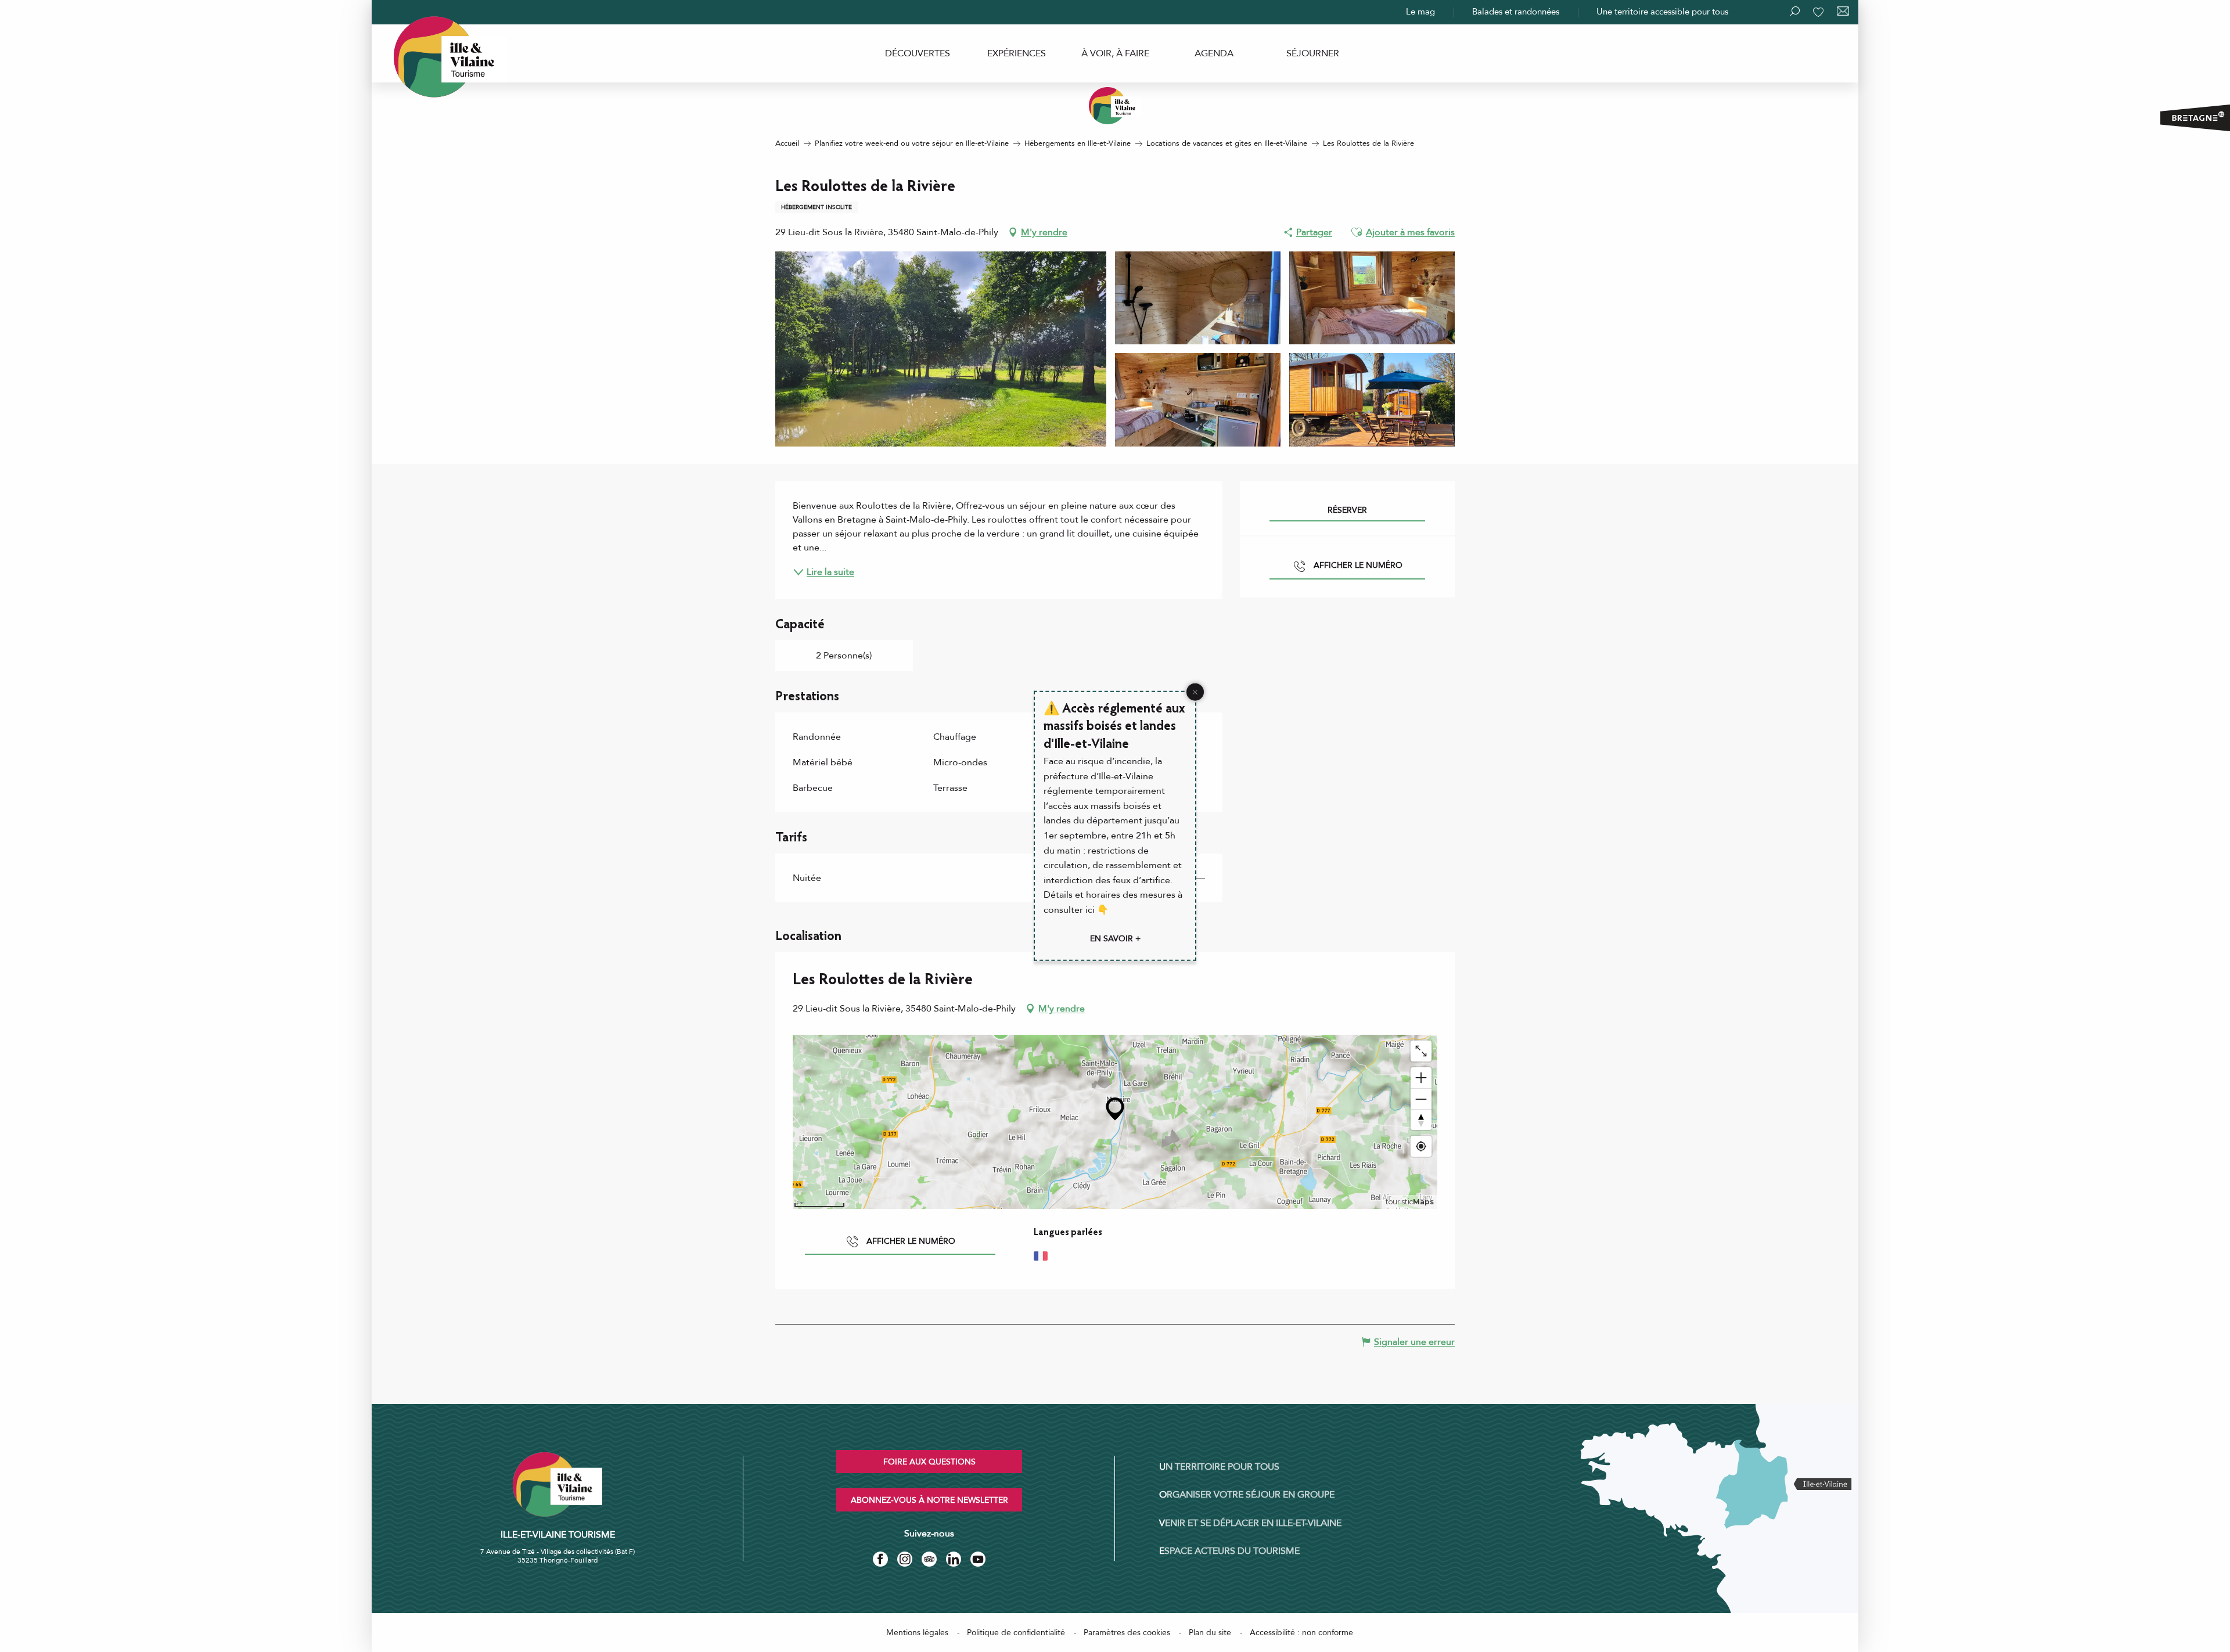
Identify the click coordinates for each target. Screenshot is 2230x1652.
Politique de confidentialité (1016, 1633)
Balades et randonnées (1516, 12)
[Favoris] (1819, 12)
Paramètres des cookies (1127, 1633)
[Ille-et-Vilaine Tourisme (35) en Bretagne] (1115, 106)
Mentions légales (917, 1633)
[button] (1357, 232)
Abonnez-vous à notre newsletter (929, 1500)
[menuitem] (918, 53)
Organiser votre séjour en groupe (1247, 1495)
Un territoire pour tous (1219, 1467)
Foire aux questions (929, 1462)
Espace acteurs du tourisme (1229, 1551)
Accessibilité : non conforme (1301, 1633)
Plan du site (1210, 1633)
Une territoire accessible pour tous (1662, 12)
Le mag (1420, 12)
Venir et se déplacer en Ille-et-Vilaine (1250, 1523)
